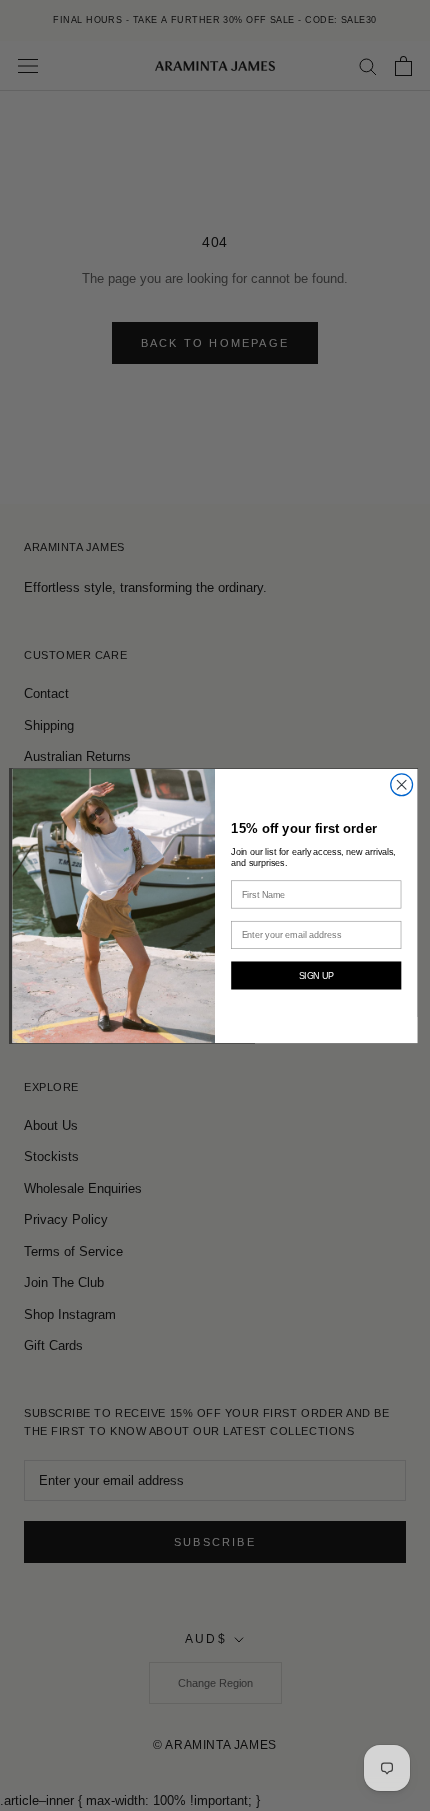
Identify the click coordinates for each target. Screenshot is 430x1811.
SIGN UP (317, 975)
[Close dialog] (402, 784)
